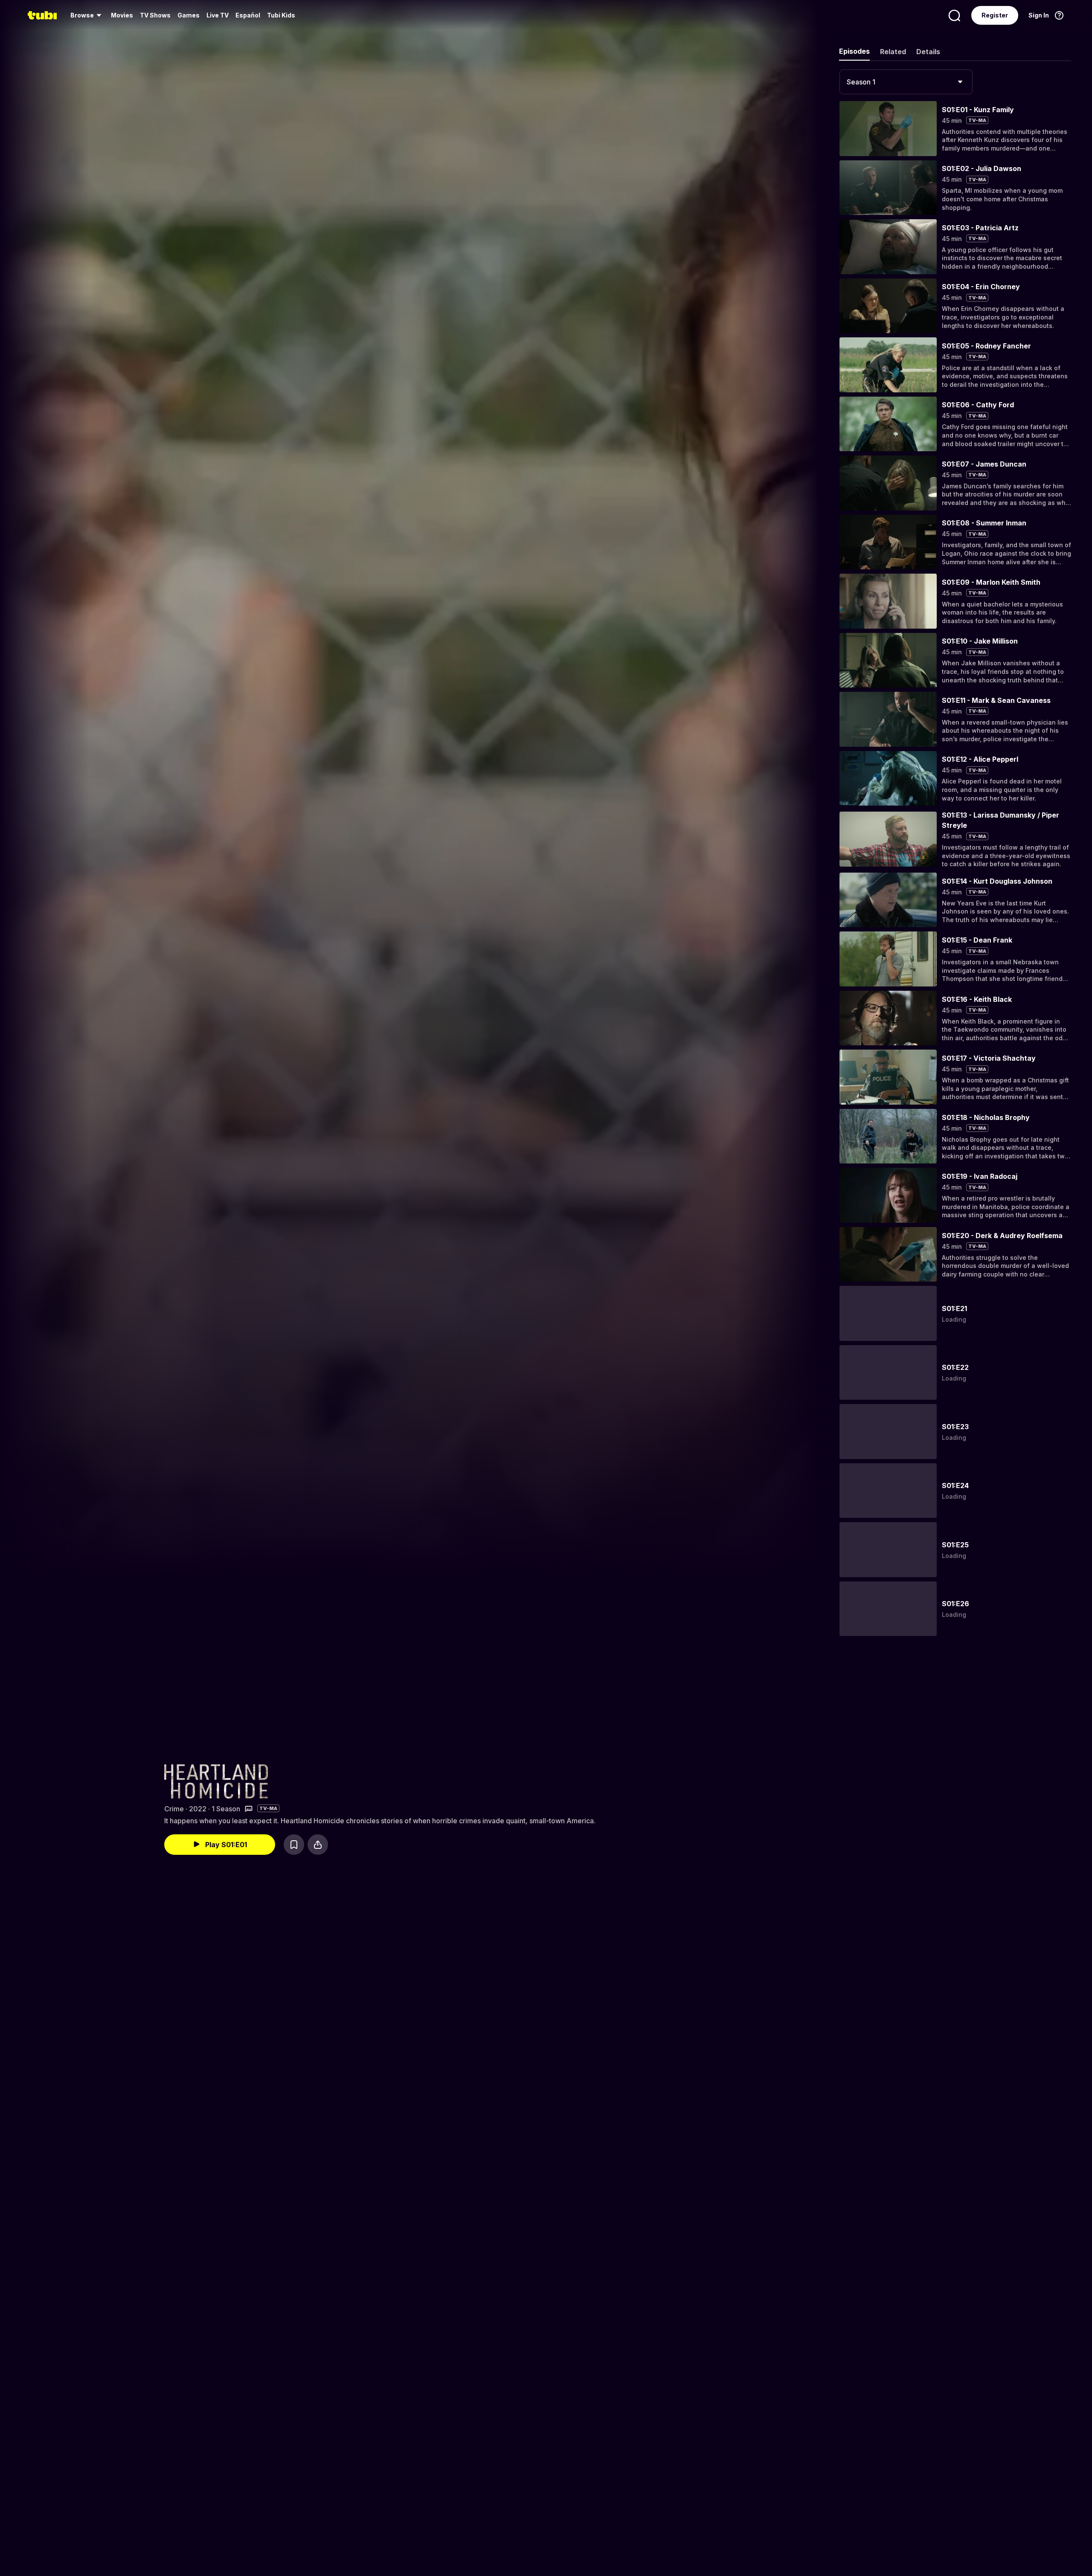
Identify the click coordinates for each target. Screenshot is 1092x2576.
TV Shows (155, 15)
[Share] (318, 1845)
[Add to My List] (294, 1845)
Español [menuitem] (248, 15)
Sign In (1039, 15)
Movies (122, 15)
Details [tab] (928, 52)
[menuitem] (87, 15)
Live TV (218, 15)
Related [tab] (893, 52)
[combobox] (906, 82)
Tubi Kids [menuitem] (281, 15)
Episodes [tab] (854, 51)
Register (995, 15)
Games (189, 15)
